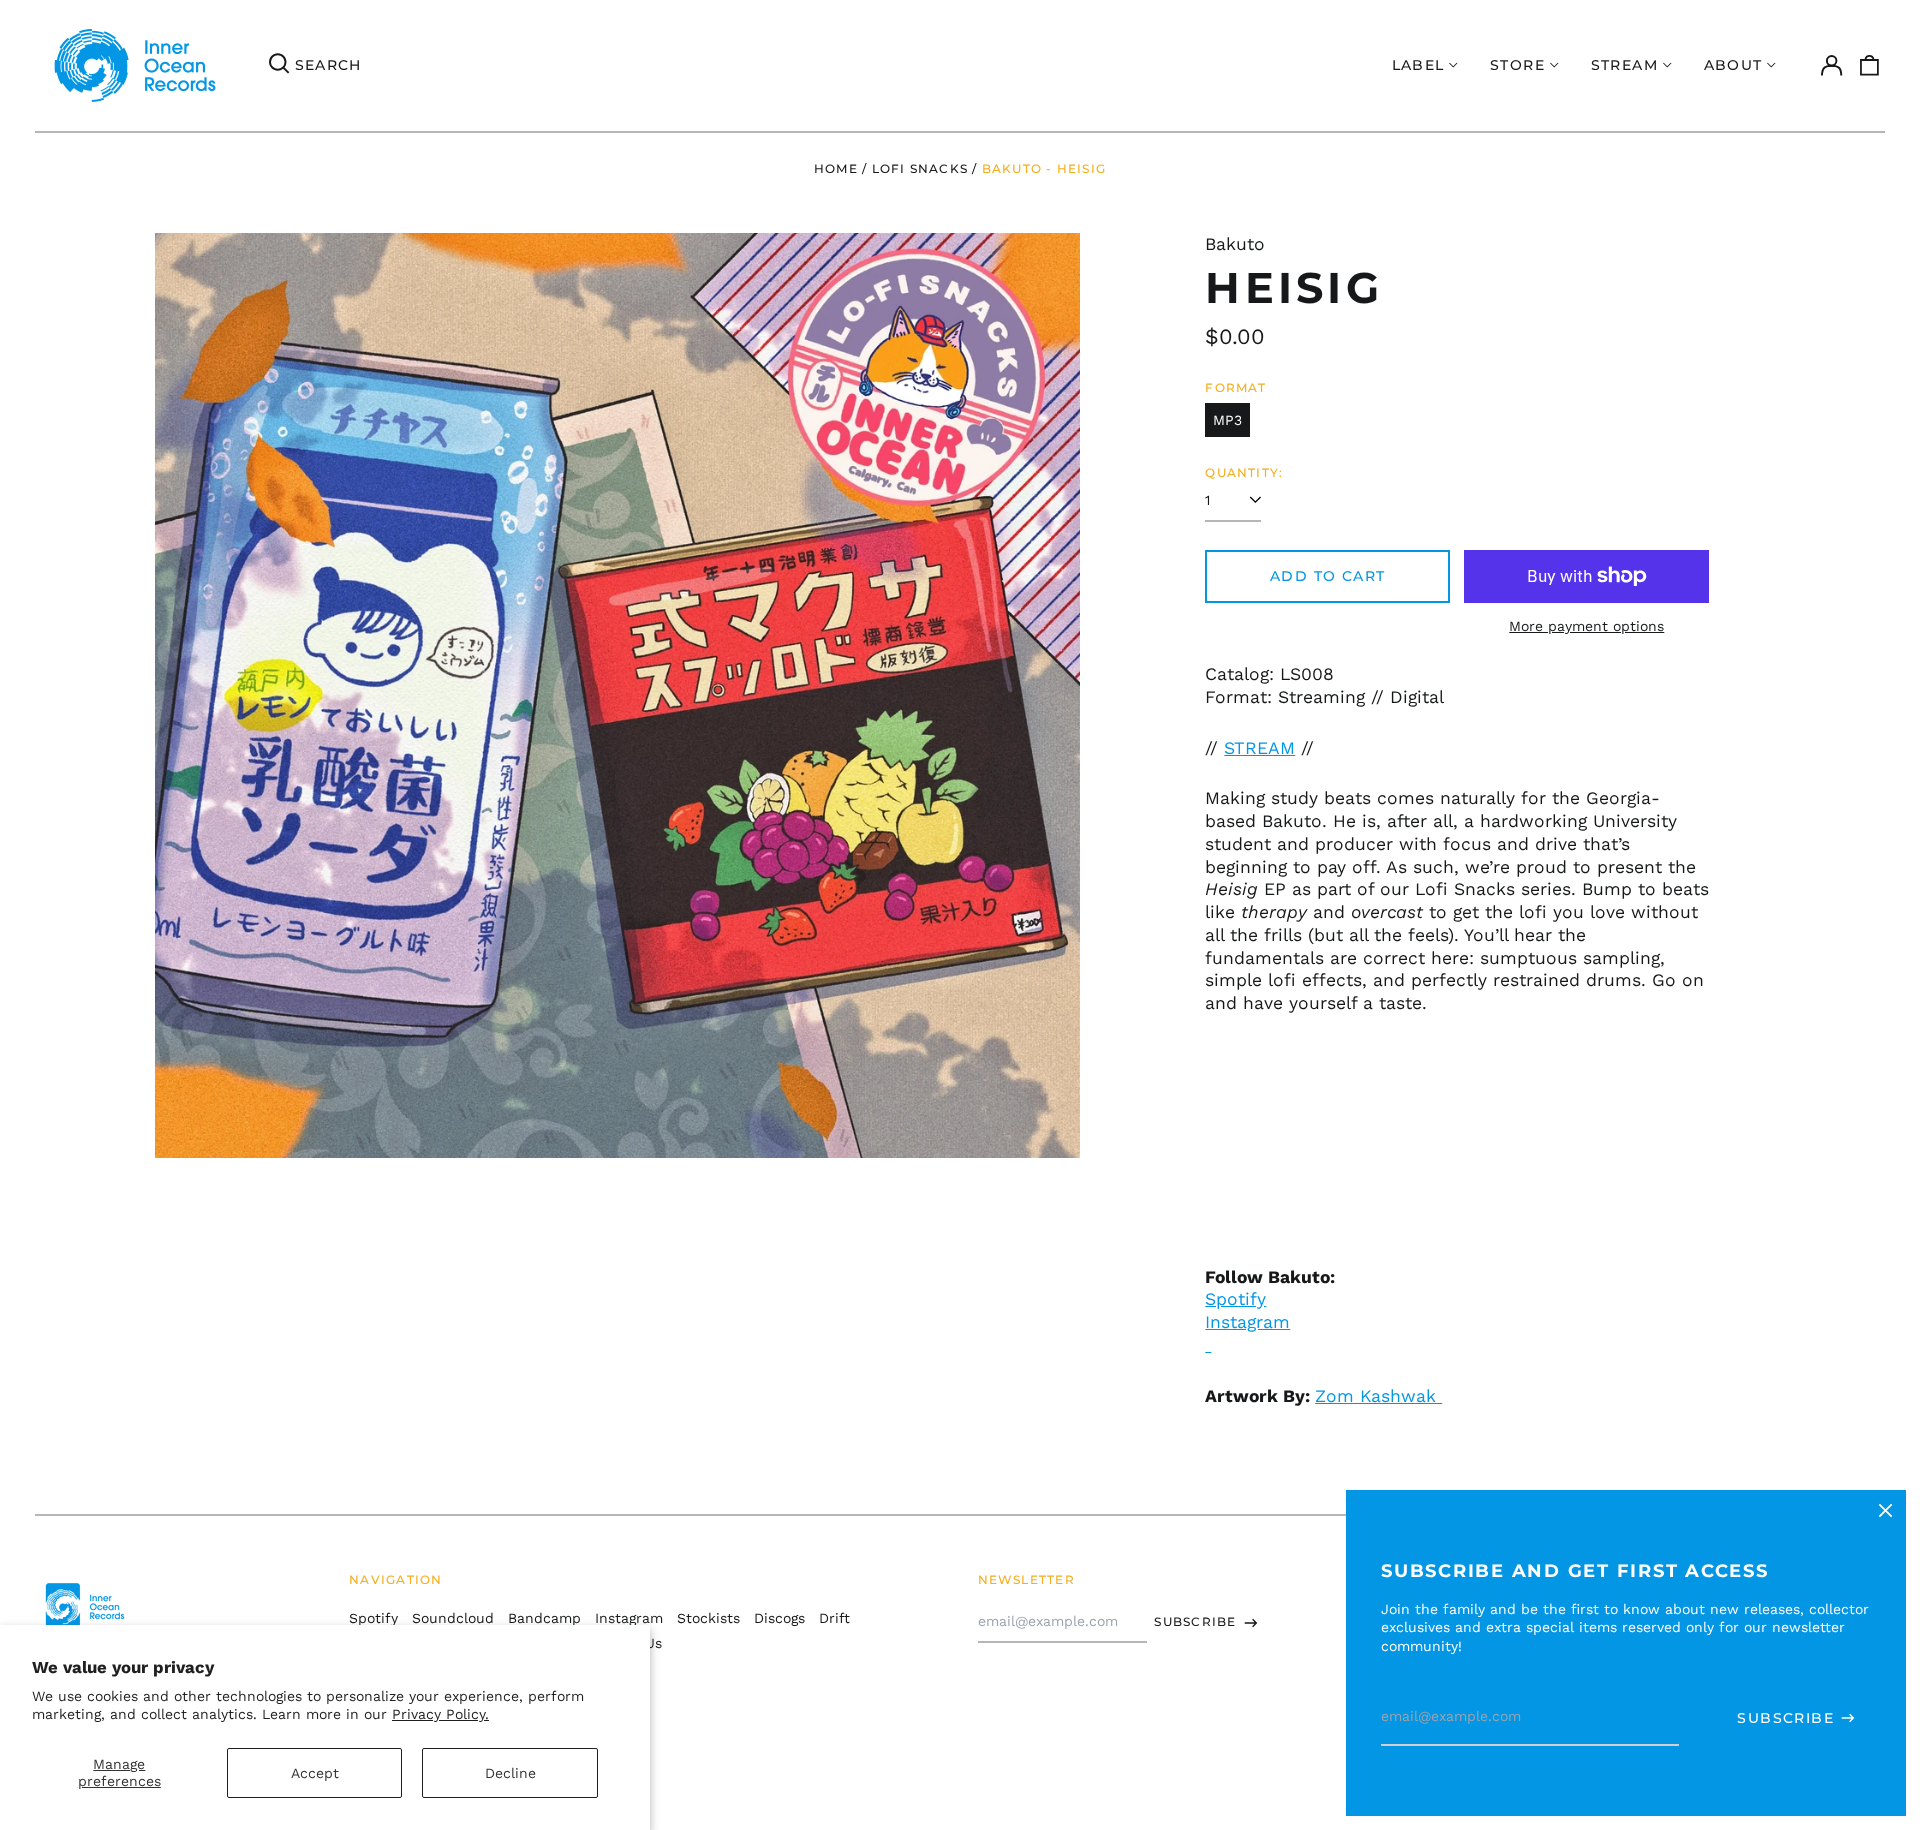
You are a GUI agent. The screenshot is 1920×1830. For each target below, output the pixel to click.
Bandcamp (544, 1618)
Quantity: (1244, 472)
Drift (834, 1618)
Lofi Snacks (920, 168)
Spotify (1235, 1299)
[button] (1870, 66)
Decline (510, 1773)
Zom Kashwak (1378, 1396)
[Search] (279, 66)
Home (836, 168)
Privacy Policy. (440, 1714)
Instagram (629, 1618)
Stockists (708, 1618)
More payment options (1586, 626)
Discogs (779, 1618)
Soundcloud (453, 1618)
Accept (315, 1773)
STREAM (1259, 748)
